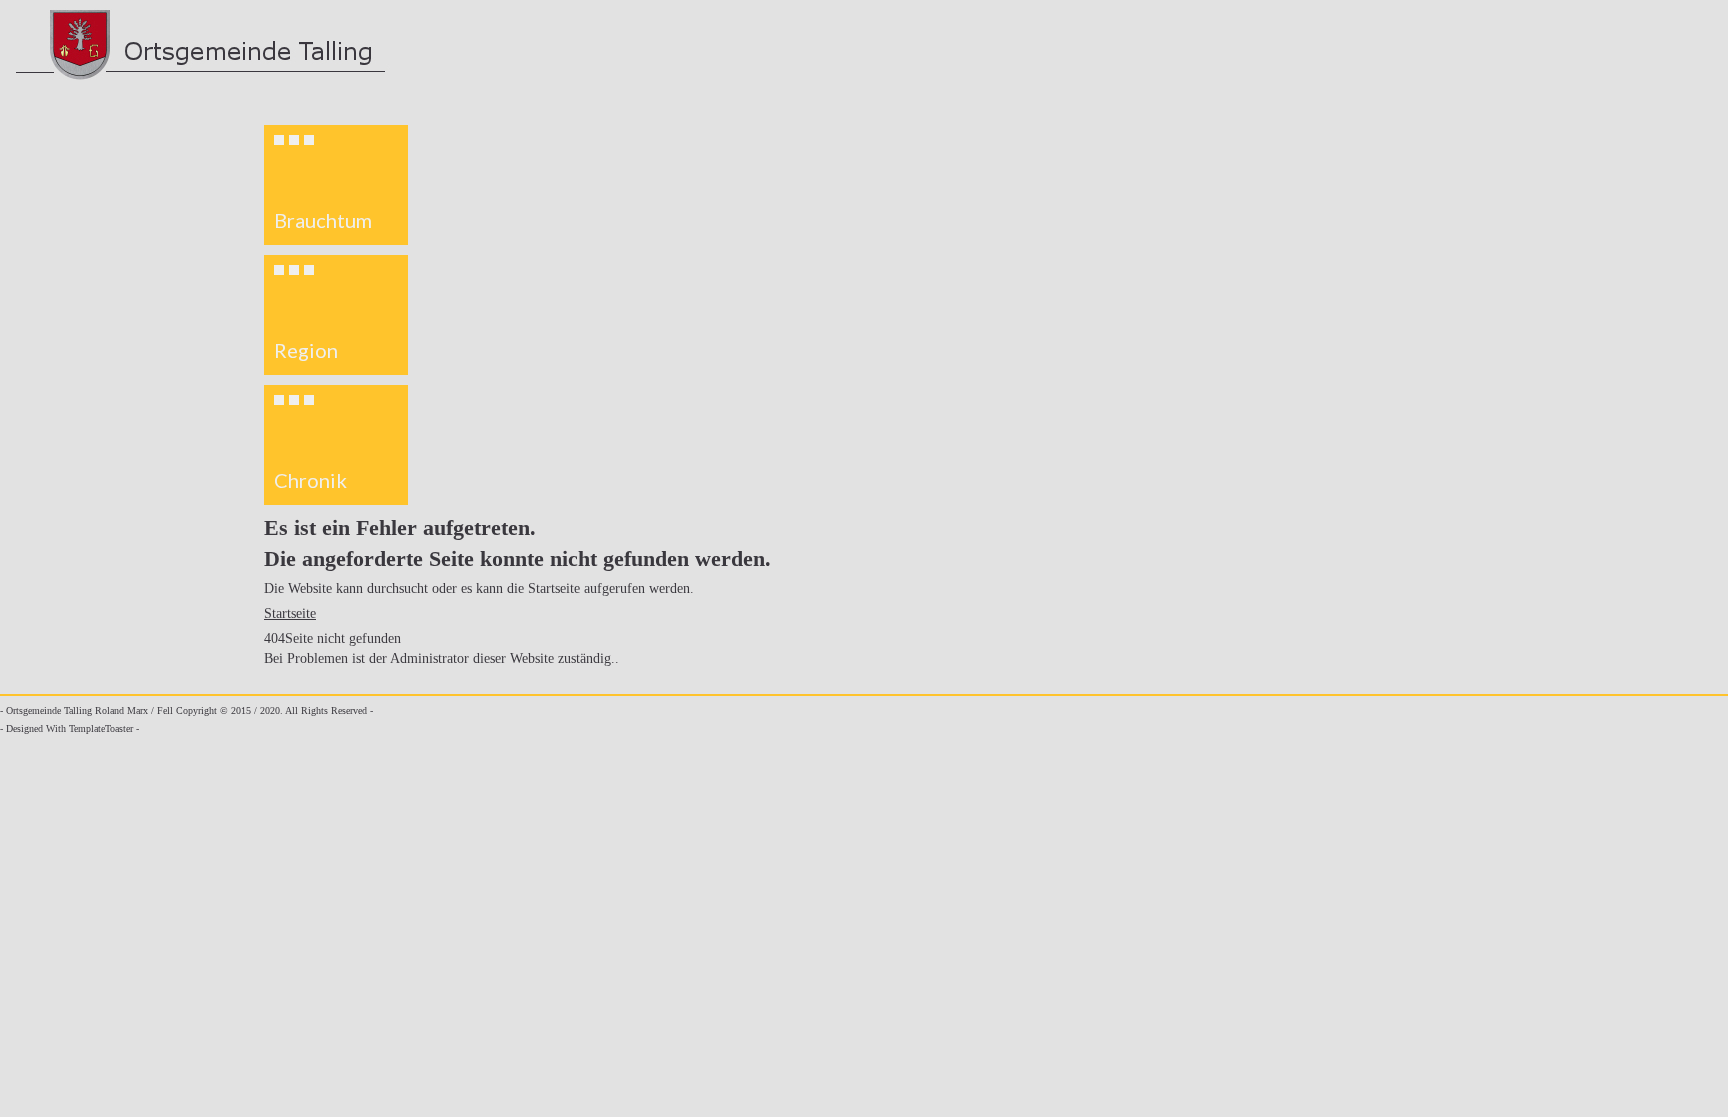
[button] (336, 185)
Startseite (290, 613)
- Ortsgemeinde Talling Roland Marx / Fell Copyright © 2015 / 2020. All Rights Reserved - (186, 710)
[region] (336, 315)
